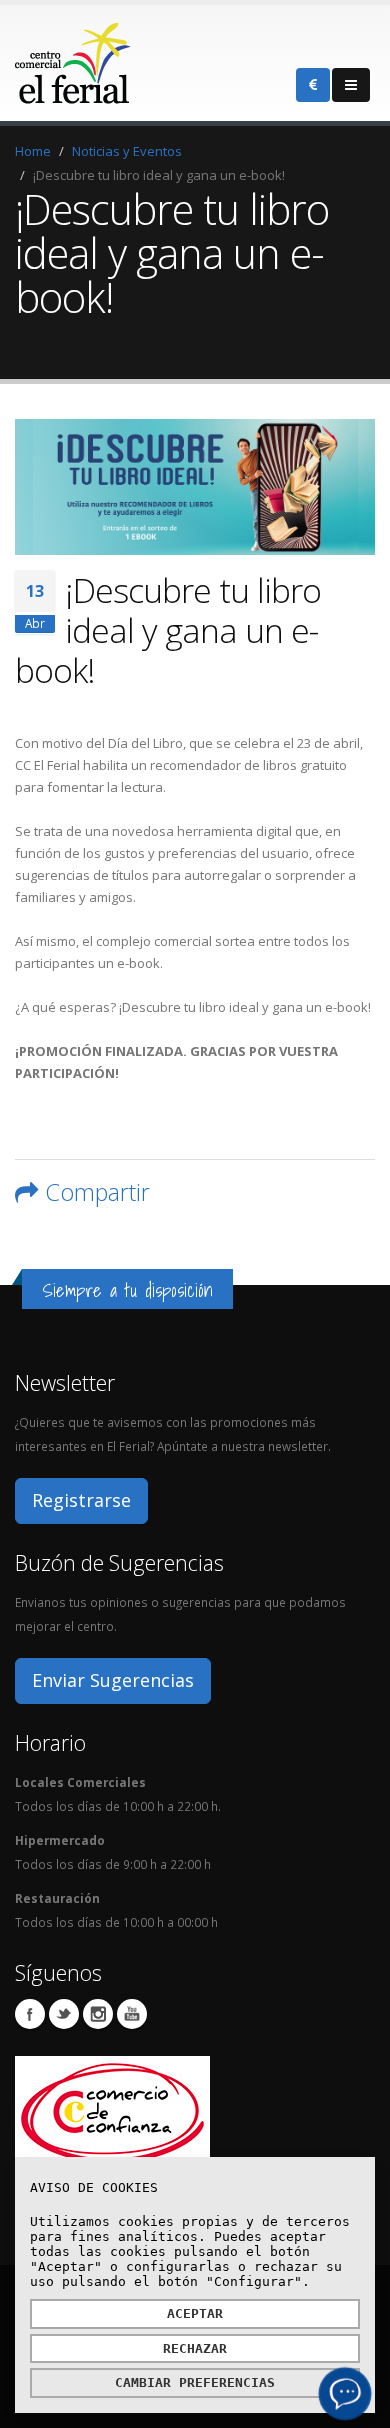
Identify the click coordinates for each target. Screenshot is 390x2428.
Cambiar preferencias (195, 2382)
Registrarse (81, 1500)
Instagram (98, 2014)
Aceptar (195, 2313)
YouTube (132, 2014)
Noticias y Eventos (127, 151)
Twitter (64, 2014)
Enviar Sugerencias (113, 1680)
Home (33, 151)
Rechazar (195, 2348)
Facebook (30, 2014)
